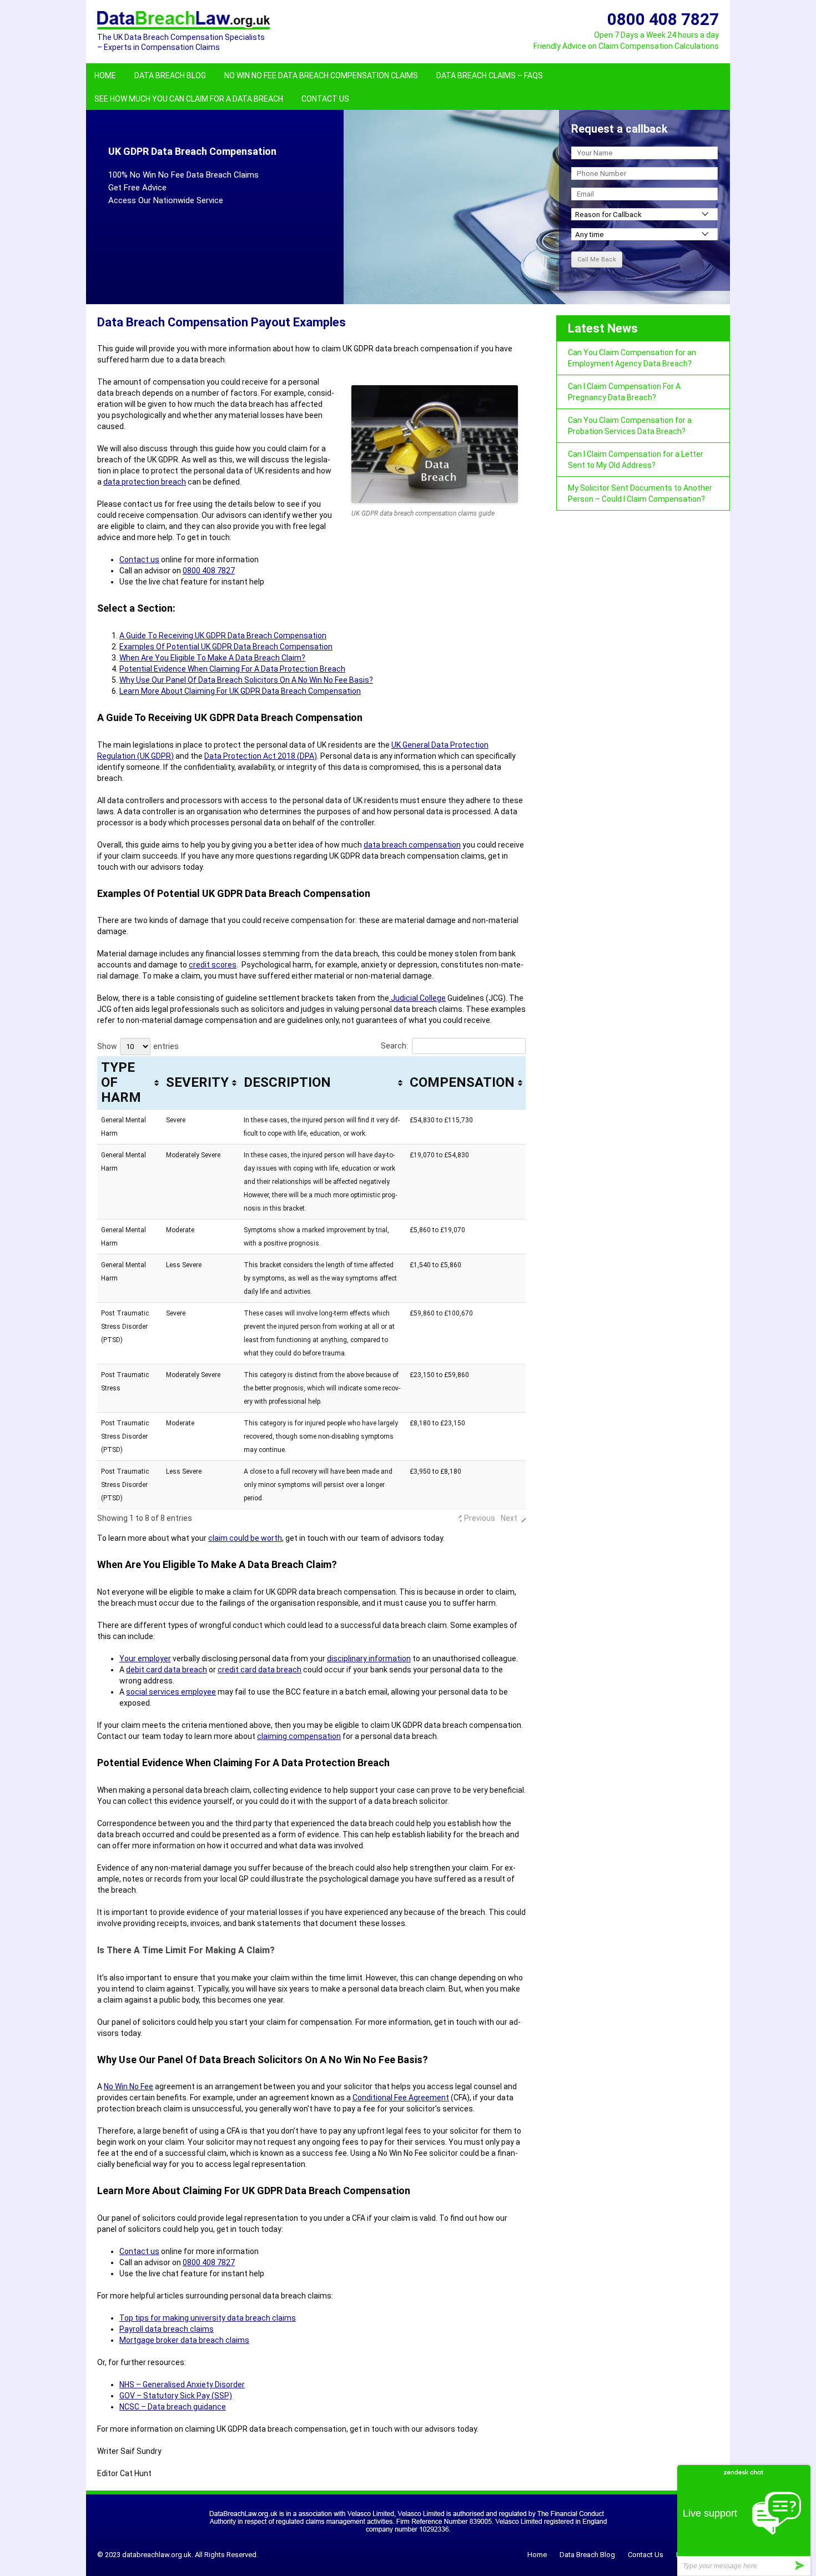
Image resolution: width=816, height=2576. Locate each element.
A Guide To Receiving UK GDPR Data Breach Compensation (223, 636)
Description (287, 1082)
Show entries (138, 1046)
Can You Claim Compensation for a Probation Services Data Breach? (630, 426)
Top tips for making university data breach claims (208, 2318)
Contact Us (325, 99)
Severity (197, 1082)
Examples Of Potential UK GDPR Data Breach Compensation (226, 647)
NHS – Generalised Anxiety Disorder (182, 2385)
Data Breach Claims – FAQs (490, 75)
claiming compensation (299, 1736)
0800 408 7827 (209, 571)
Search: (394, 1046)
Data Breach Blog (170, 75)
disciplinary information (369, 1658)
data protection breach (145, 482)
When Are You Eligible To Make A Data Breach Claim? (212, 658)
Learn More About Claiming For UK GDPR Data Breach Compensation (240, 691)
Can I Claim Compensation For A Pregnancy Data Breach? (624, 392)
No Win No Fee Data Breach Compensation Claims (321, 75)
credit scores (213, 965)
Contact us (139, 559)
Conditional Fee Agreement (401, 2098)
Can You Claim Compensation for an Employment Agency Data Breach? (632, 358)
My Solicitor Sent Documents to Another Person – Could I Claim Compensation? (640, 493)
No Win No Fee (129, 2086)
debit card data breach (167, 1670)
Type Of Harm (121, 1082)
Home (105, 75)
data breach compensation (412, 845)
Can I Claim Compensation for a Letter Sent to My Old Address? (636, 460)
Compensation (462, 1082)
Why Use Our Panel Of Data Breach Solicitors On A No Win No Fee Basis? (246, 680)
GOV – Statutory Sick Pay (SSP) (176, 2396)
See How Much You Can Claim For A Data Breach (189, 99)
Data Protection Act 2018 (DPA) (261, 756)
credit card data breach (260, 1670)
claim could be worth (245, 1538)
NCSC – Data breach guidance (173, 2407)
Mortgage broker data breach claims (184, 2340)
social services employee (171, 1692)
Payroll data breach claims (167, 2329)
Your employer (145, 1658)
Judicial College (417, 998)
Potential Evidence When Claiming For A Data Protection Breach (232, 669)
